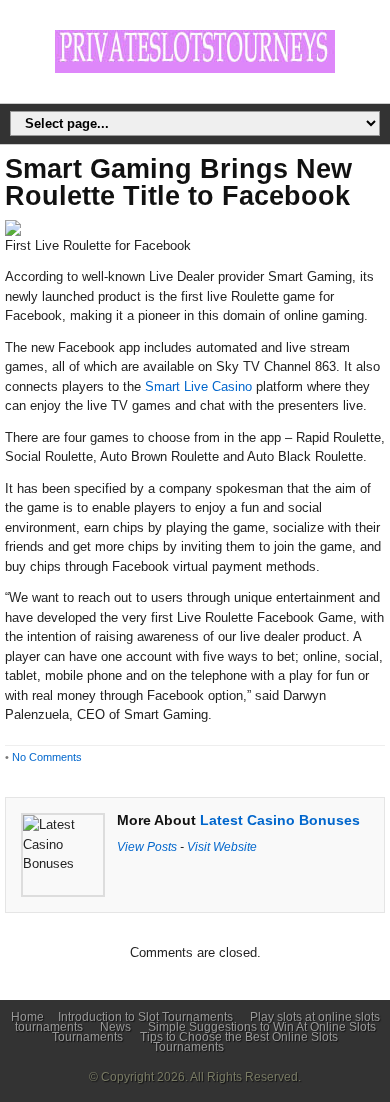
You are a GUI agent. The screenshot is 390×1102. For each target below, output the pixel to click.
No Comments (47, 757)
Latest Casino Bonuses (280, 820)
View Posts (147, 846)
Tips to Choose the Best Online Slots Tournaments (239, 1042)
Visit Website (222, 846)
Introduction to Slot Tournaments (145, 1017)
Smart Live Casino (198, 386)
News (115, 1027)
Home (27, 1017)
